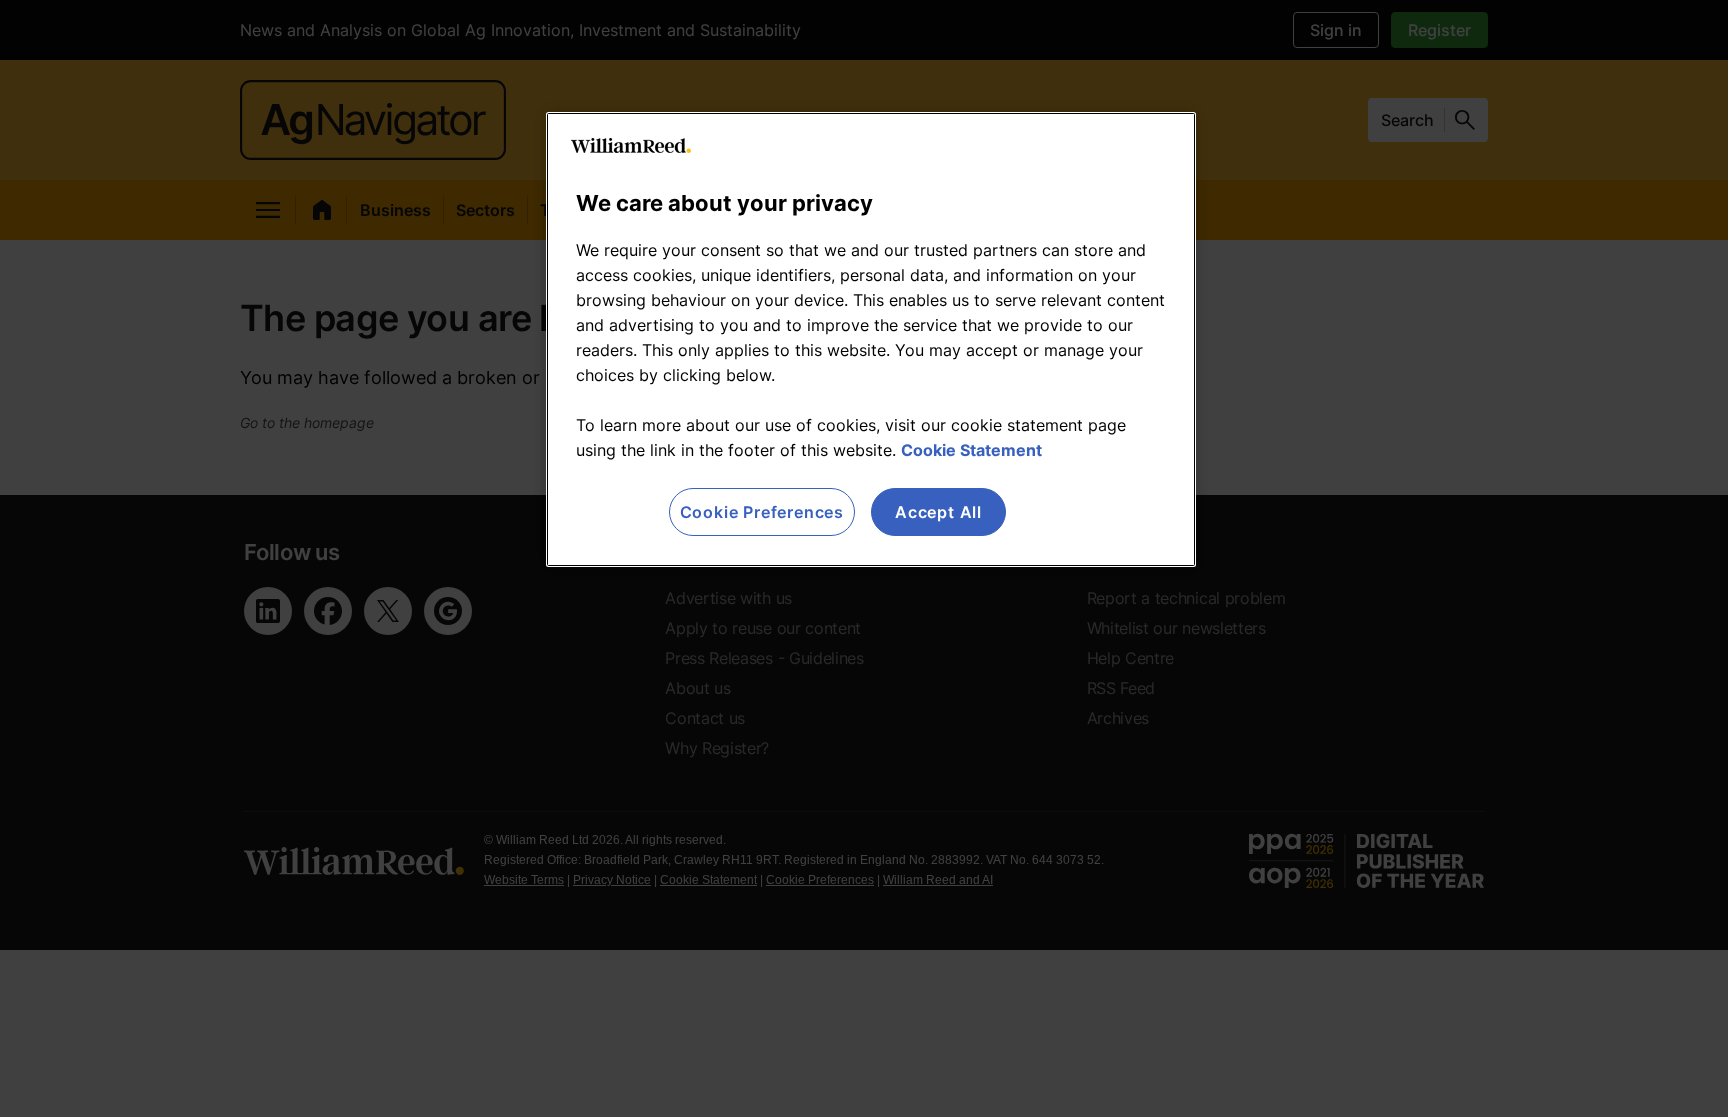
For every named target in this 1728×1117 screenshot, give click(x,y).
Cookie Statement (971, 450)
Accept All (938, 512)
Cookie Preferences (762, 512)
